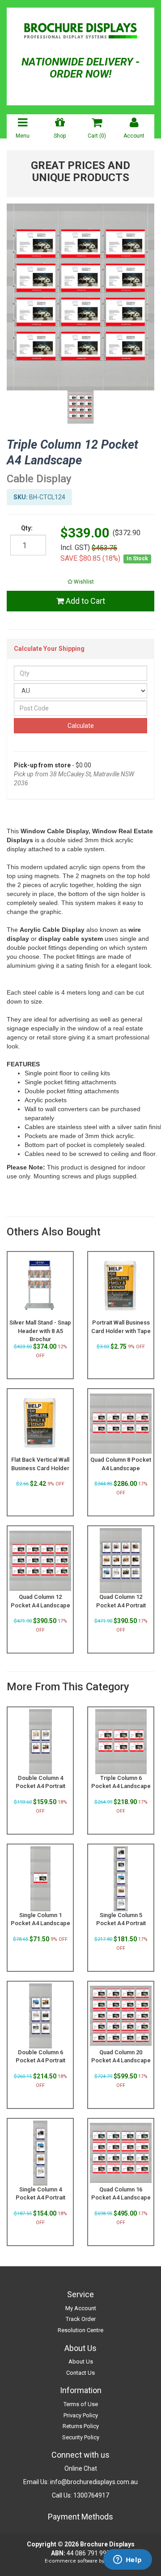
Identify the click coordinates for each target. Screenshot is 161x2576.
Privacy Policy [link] (81, 2415)
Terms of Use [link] (81, 2404)
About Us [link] (81, 2362)
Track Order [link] (81, 2319)
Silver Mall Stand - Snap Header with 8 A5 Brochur (40, 1331)
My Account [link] (81, 2308)
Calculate (81, 726)
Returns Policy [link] (81, 2426)
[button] (80, 582)
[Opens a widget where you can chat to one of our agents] (127, 2560)
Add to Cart (85, 601)
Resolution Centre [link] (80, 2330)
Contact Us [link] (80, 2373)
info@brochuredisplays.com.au (94, 2482)
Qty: (27, 528)
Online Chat (81, 2468)
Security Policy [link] (81, 2437)
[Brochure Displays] (80, 32)
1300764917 (91, 2495)
